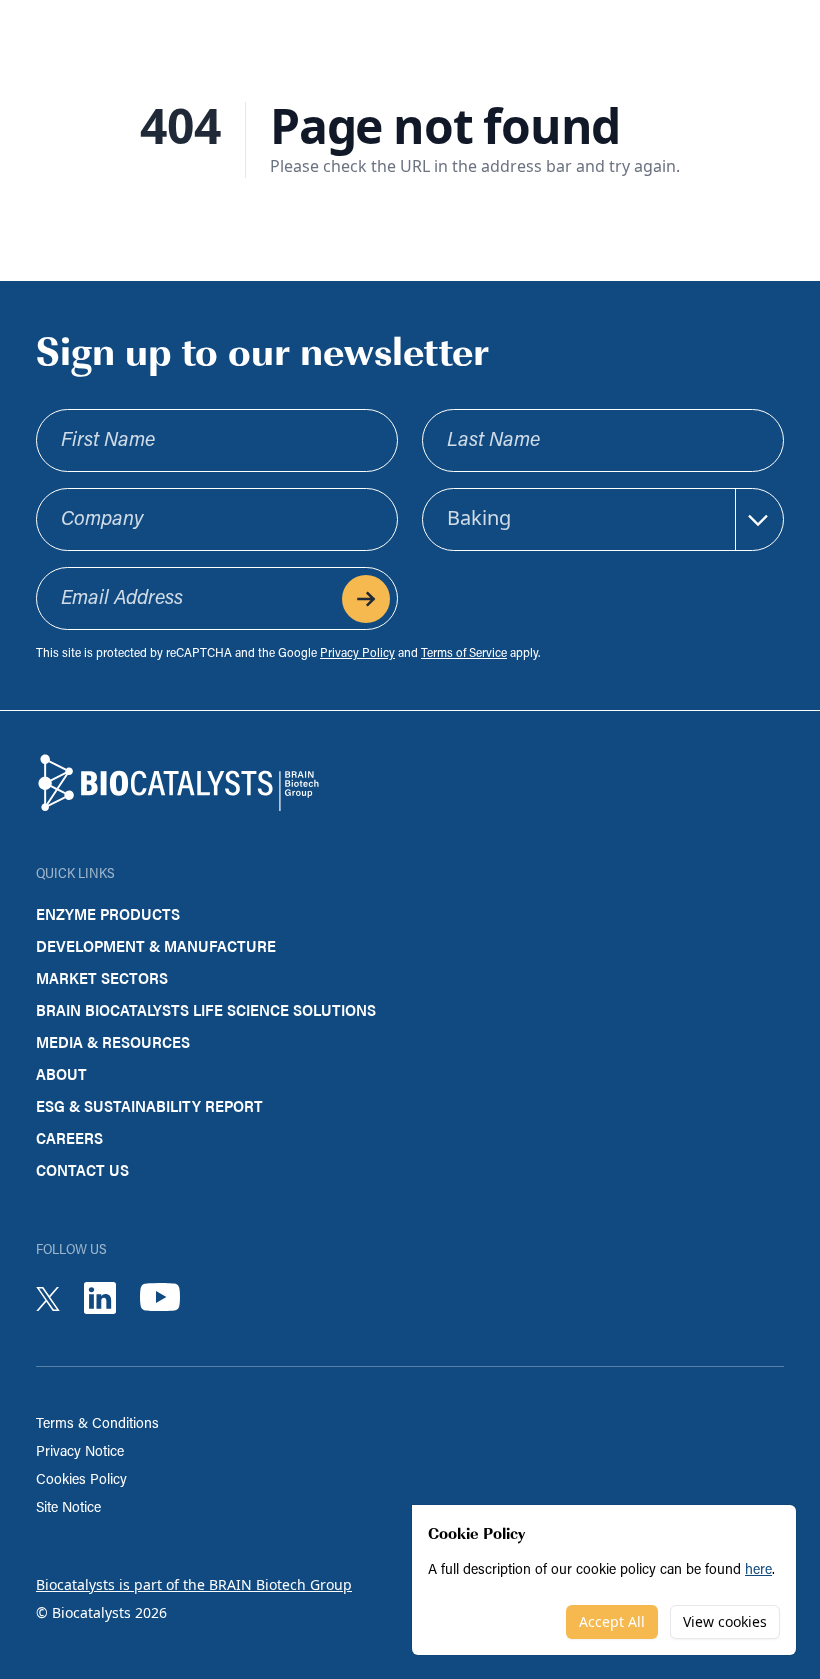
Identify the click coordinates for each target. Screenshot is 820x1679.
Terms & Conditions (97, 1424)
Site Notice (68, 1508)
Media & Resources (113, 1041)
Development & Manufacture (156, 945)
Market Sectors (102, 977)
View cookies (725, 1621)
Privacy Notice (80, 1452)
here (758, 1570)
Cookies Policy (81, 1480)
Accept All (612, 1621)
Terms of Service (464, 654)
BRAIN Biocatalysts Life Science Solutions (206, 1009)
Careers (69, 1137)
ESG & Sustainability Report (149, 1105)
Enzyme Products (108, 913)
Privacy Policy (357, 654)
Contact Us (82, 1169)
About (61, 1073)
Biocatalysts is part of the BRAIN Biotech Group (194, 1584)
